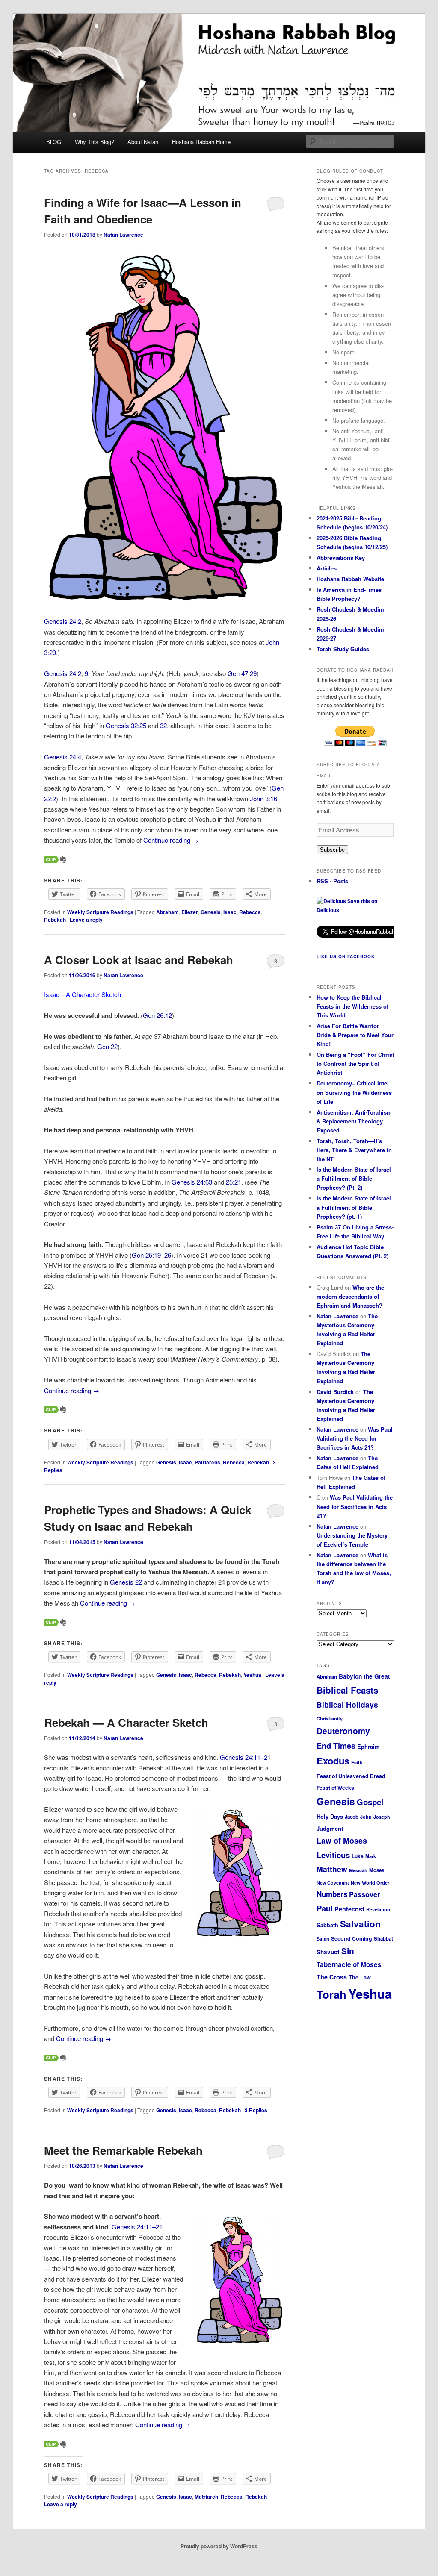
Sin (348, 1951)
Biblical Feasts (347, 1690)
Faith (357, 1763)
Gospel (370, 1802)
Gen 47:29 (242, 673)
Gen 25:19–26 (151, 1255)
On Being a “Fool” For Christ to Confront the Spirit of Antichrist (355, 1063)
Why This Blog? (95, 142)
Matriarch (206, 2497)
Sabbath (327, 1925)
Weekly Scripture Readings (100, 912)
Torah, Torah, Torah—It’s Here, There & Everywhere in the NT (354, 1150)
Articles (327, 568)
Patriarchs (207, 1462)
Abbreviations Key (341, 557)
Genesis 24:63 (192, 1182)
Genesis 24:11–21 (245, 1757)
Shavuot (328, 1952)
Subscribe (332, 850)
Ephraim (368, 1747)
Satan (323, 1939)
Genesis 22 (126, 1582)
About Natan (143, 142)
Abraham (167, 912)
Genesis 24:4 (63, 757)
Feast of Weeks (335, 1788)
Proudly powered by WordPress (219, 2546)
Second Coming (352, 1938)
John (366, 1817)
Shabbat (383, 1938)
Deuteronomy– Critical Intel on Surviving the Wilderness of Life (354, 1092)
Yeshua (252, 1675)
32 (163, 725)
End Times (336, 1745)
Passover (364, 1894)
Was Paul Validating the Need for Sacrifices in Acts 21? (355, 1438)
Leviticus (333, 1855)
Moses (377, 1870)
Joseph (382, 1817)
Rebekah (55, 920)
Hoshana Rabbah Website (350, 579)
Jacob (352, 1817)
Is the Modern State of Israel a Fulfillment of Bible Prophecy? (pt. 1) (354, 1207)
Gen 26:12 (157, 1015)
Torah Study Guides (343, 649)
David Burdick (335, 1392)
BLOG (54, 142)
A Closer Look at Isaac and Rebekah (139, 960)
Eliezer (190, 912)
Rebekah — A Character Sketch (126, 1722)
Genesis (211, 912)
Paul (325, 1908)
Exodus (333, 1761)
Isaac (230, 912)
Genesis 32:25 (126, 725)
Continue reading (171, 840)
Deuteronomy (343, 1731)
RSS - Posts (332, 881)
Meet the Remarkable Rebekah (123, 2150)
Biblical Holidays (347, 1704)
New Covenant (333, 1883)
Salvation (360, 1924)
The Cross (332, 1977)
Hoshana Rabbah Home (201, 142)
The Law (360, 1977)
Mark (371, 1856)
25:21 (234, 1182)
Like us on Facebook (346, 956)
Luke (358, 1856)
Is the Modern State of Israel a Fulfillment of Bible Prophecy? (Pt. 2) (354, 1178)
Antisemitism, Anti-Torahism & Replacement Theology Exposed (354, 1121)
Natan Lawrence (123, 235)
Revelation (378, 1909)
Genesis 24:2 (63, 621)
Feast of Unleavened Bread (351, 1776)
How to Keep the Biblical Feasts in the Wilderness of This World (352, 1006)
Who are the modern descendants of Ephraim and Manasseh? (350, 1296)
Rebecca (250, 912)
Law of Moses (342, 1841)
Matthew (332, 1869)
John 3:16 (263, 798)
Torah (331, 1994)
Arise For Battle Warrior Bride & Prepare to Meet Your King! (355, 1035)
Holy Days (330, 1816)
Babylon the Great (364, 1676)
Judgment (330, 1828)
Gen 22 (107, 1046)
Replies (256, 2110)
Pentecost (349, 1909)
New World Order (370, 1883)
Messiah (358, 1870)
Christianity (330, 1719)
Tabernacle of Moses (349, 1964)
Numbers (332, 1894)
